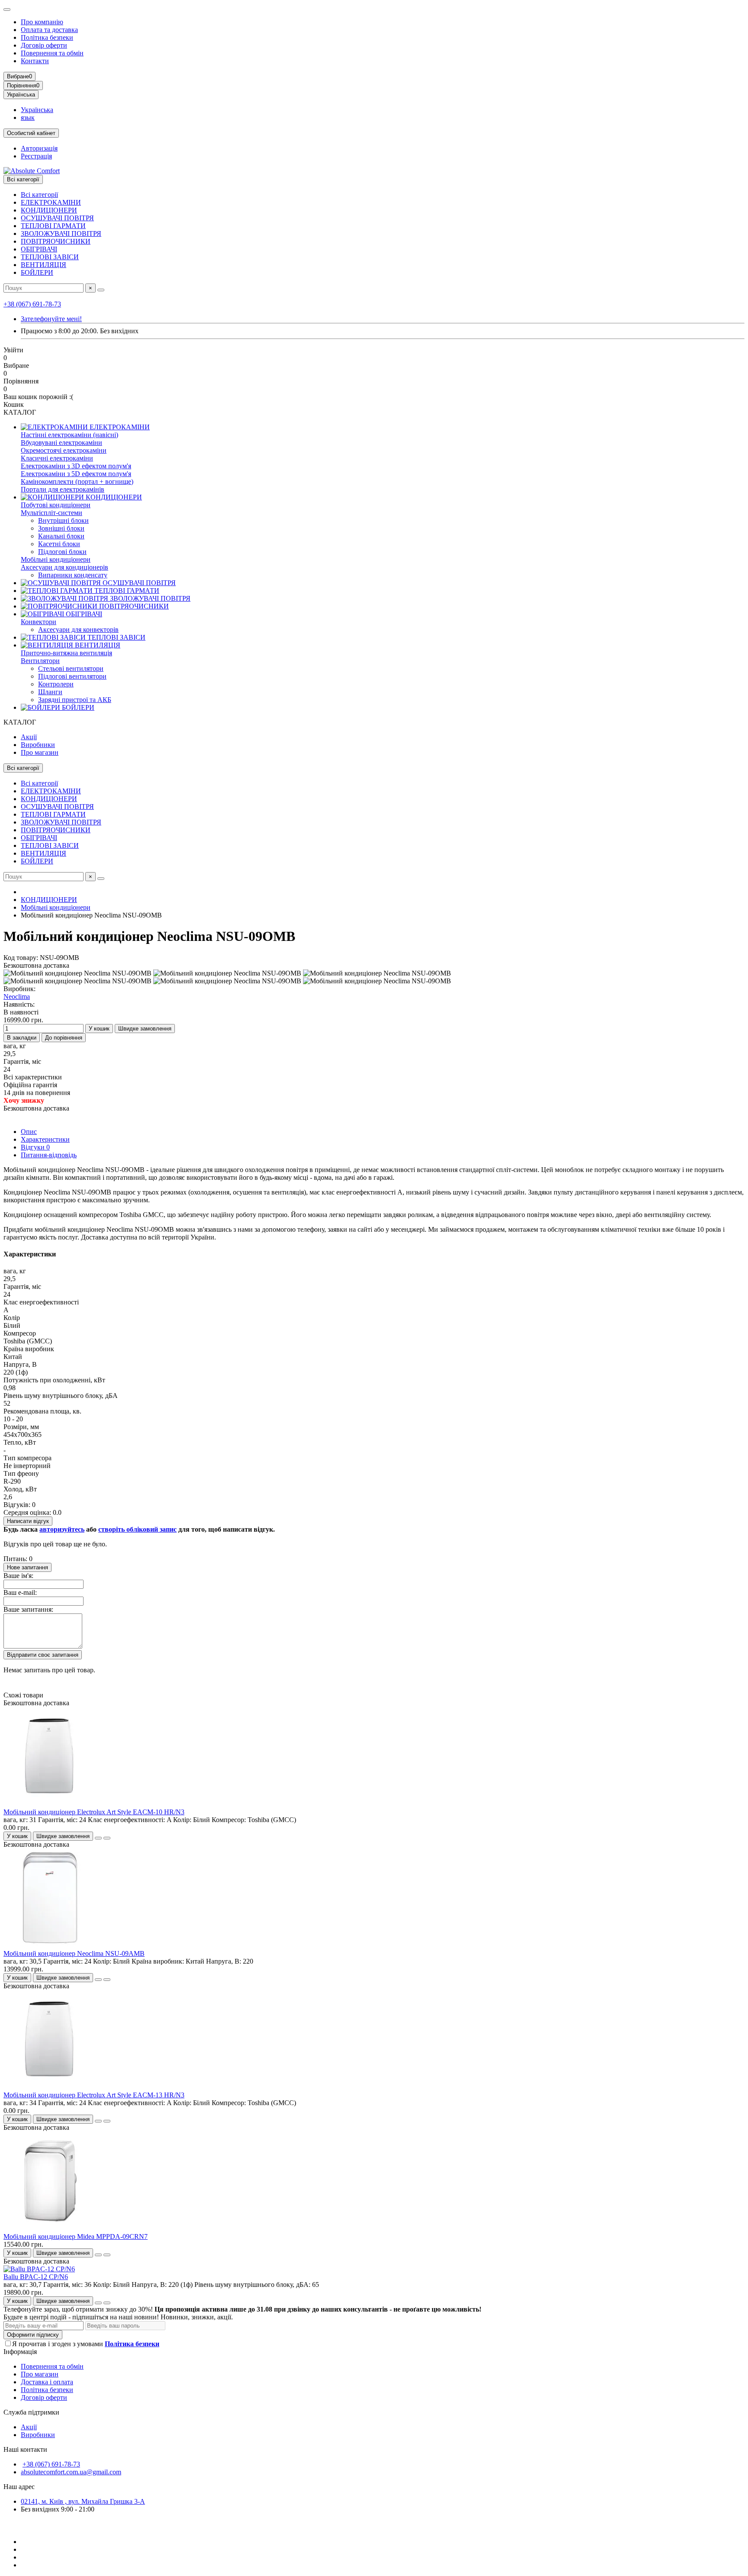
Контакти (35, 61)
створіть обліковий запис (137, 1529)
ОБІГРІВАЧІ (39, 249)
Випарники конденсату (73, 575)
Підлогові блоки (62, 552)
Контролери (56, 684)
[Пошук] (101, 290)
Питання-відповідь (49, 1155)
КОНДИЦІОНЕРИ (49, 210)
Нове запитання (27, 1567)
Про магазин (40, 752)
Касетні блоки (59, 544)
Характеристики (45, 1139)
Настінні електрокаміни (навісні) (69, 435)
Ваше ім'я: (18, 1576)
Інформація (20, 2352)
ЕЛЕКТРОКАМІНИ (51, 202)
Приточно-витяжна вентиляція (66, 653)
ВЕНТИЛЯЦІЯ (44, 265)
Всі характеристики (33, 1077)
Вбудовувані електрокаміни (61, 443)
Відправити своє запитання (43, 1655)
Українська (37, 110)
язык (28, 118)
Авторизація (39, 148)
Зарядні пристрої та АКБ (75, 700)
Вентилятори (40, 661)
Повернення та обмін (52, 53)
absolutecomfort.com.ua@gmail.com (71, 2472)
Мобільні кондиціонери (56, 559)
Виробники (38, 745)
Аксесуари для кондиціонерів (64, 567)
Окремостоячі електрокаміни (64, 450)
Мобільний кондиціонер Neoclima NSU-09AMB (74, 1953)
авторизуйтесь (62, 1529)
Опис (29, 1132)
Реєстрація (36, 156)
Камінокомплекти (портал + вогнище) (77, 481)
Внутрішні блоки (63, 520)
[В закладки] (98, 1838)
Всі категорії (39, 195)
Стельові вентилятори (71, 668)
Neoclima (17, 997)
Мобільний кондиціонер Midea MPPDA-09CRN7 (76, 2236)
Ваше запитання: (28, 1609)
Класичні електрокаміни (57, 458)
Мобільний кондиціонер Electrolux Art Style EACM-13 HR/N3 (94, 2095)
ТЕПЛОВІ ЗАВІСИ (50, 257)
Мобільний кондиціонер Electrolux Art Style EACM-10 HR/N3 (94, 1812)
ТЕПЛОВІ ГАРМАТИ (53, 226)
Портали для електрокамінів (63, 489)
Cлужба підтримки (31, 2412)
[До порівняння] (107, 1838)
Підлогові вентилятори (72, 676)
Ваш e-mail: (20, 1592)
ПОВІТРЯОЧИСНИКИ (56, 241)
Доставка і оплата (47, 2382)
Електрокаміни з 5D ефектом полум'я (76, 474)
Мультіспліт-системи (52, 513)
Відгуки (35, 1147)
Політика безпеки (47, 37)
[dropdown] (7, 10)
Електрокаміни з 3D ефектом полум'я (76, 466)
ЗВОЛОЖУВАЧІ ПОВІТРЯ (61, 233)
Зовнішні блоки (61, 528)
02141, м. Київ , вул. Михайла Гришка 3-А (83, 2501)
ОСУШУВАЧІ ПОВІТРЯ (57, 218)
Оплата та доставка (49, 30)
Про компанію (42, 22)
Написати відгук (28, 1521)
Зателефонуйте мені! (51, 319)
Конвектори (39, 622)
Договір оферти (44, 45)
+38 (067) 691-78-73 (32, 304)
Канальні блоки (61, 536)
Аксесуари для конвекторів (78, 630)
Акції (29, 737)
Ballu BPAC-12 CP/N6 (36, 2277)
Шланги (50, 692)
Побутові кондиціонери (56, 505)
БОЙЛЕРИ (37, 272)
